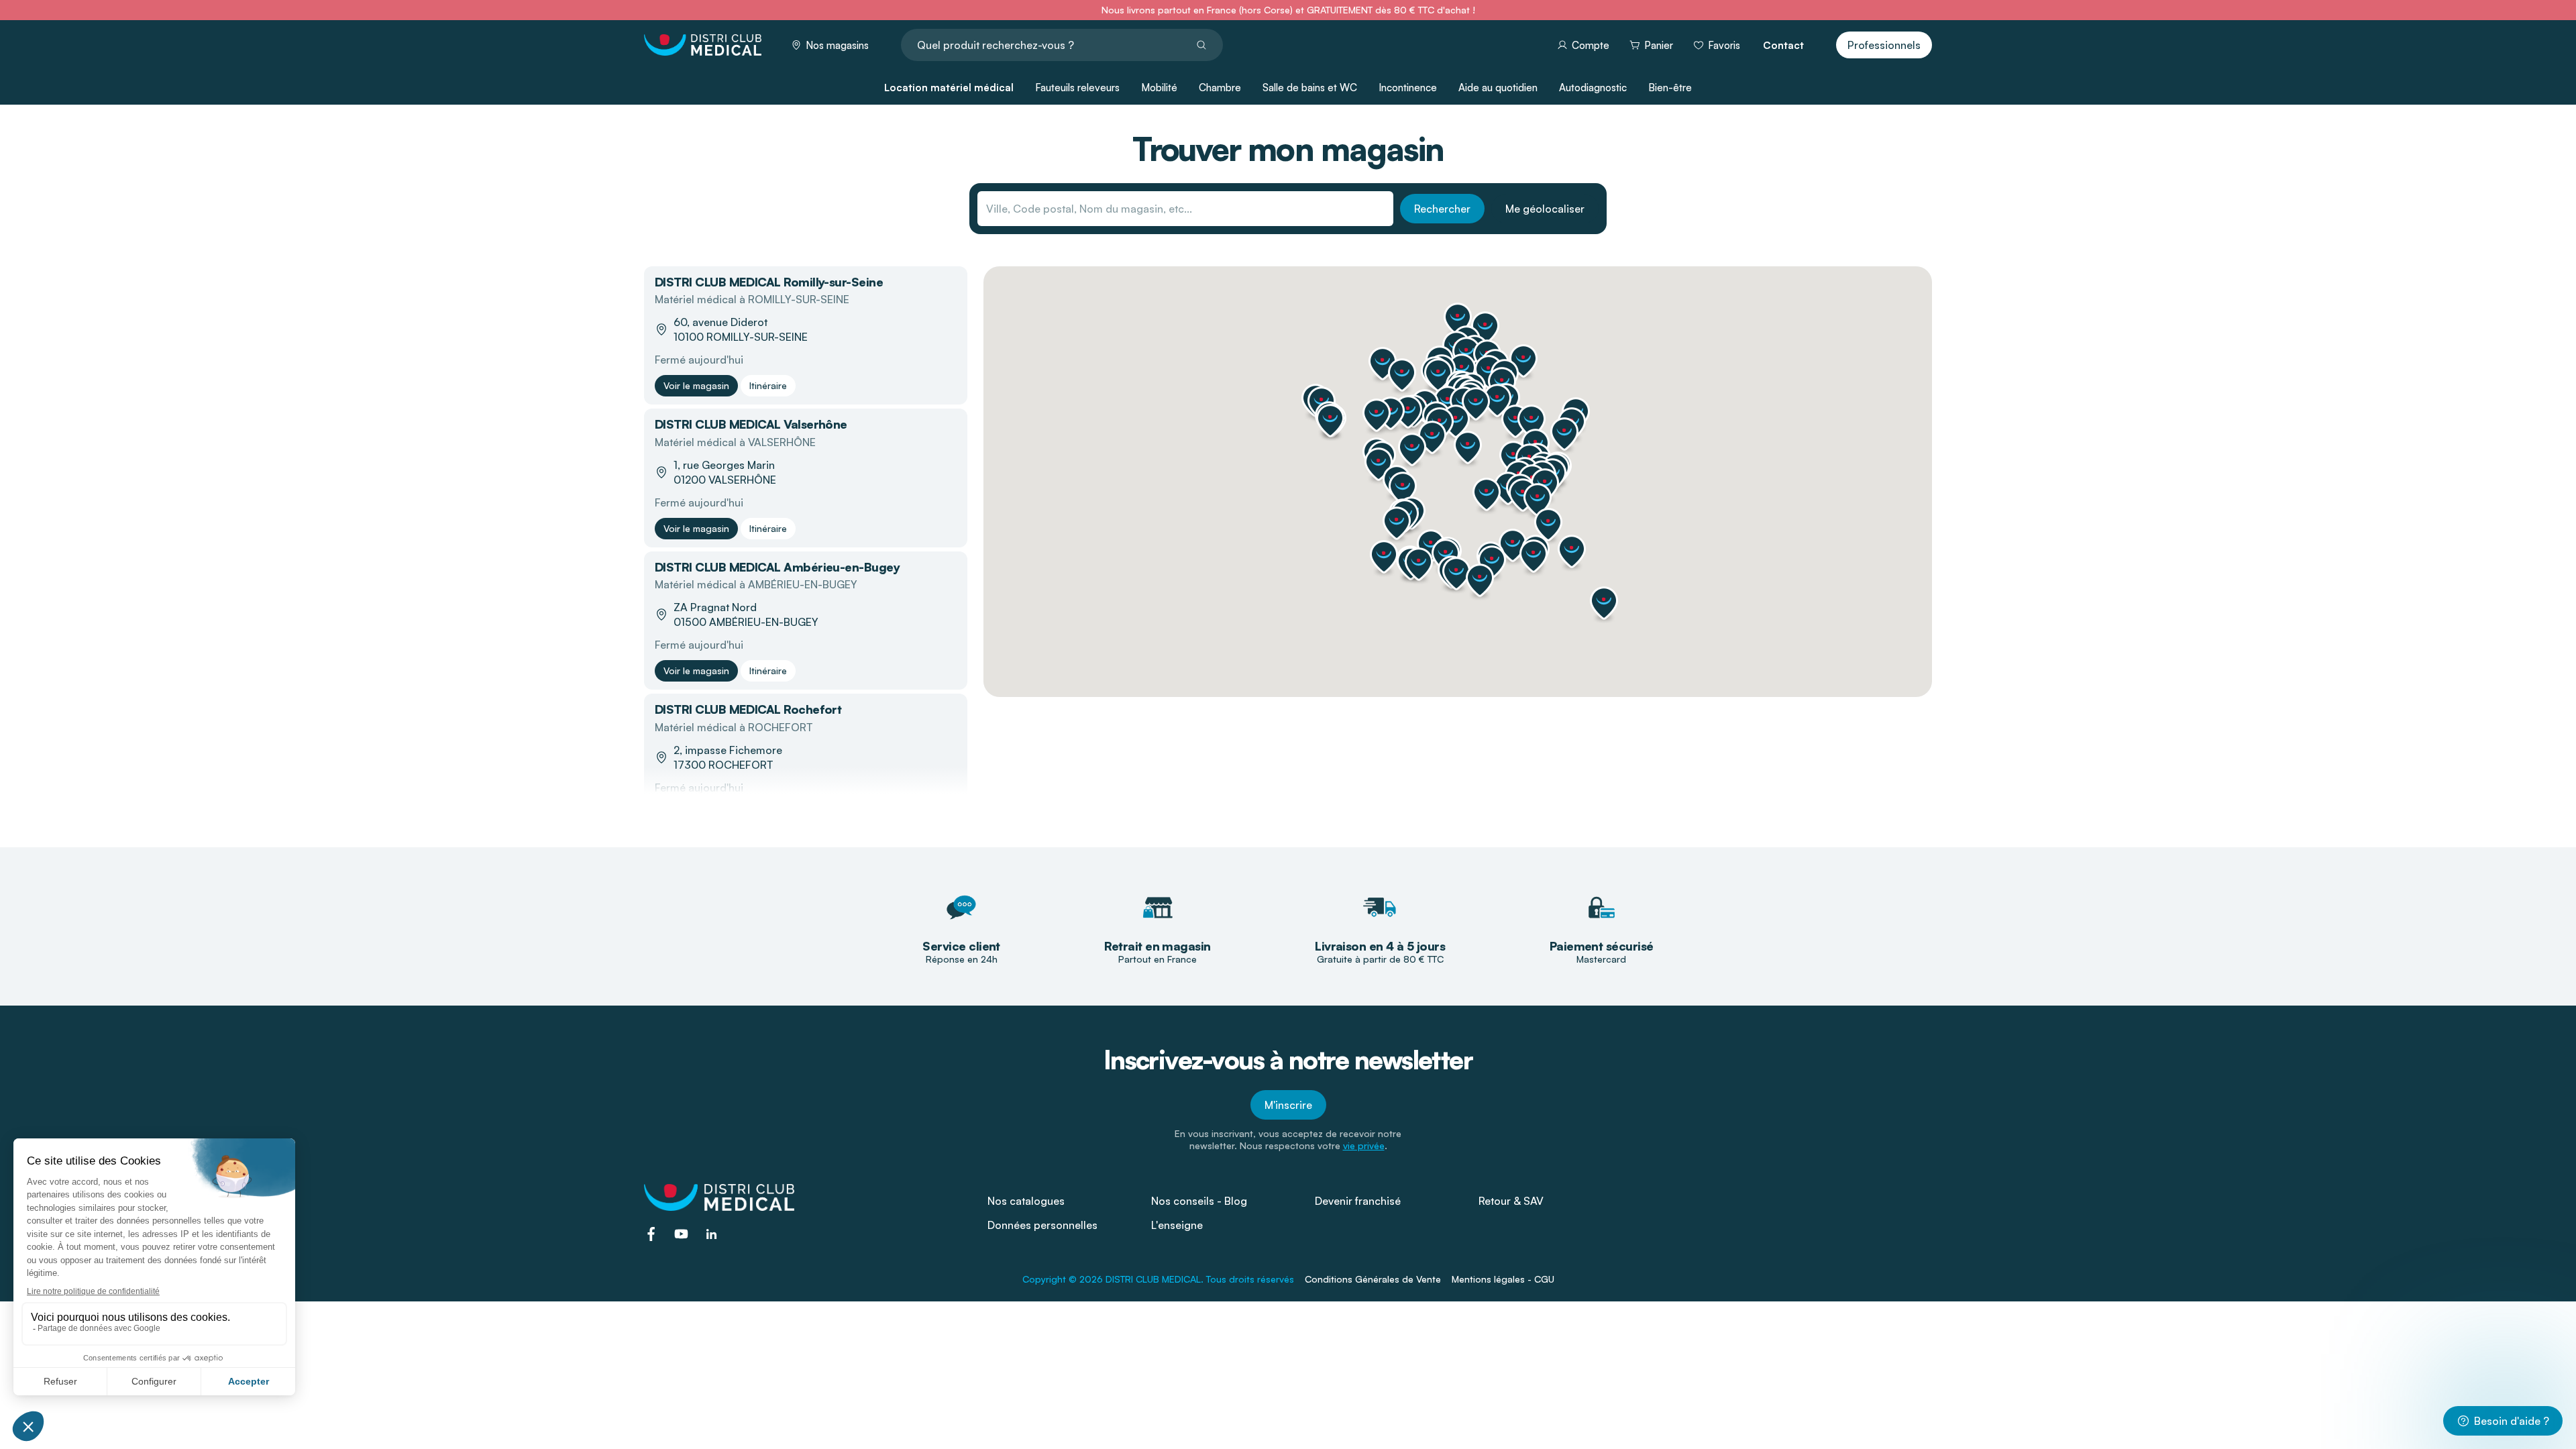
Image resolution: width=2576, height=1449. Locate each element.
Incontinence (1408, 88)
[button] (1497, 400)
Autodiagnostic (1593, 88)
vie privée (1364, 1145)
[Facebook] (651, 1234)
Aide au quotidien (1498, 88)
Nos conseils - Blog (1199, 1201)
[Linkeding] (711, 1234)
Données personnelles (1042, 1225)
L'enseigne (1177, 1225)
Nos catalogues (1026, 1201)
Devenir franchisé (1358, 1201)
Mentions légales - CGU (1503, 1279)
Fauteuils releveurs (1077, 88)
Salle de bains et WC (1310, 88)
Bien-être (1670, 88)
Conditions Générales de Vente (1373, 1279)
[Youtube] (681, 1234)
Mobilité (1159, 88)
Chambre (1220, 88)
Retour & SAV (1511, 1201)
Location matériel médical (949, 88)
